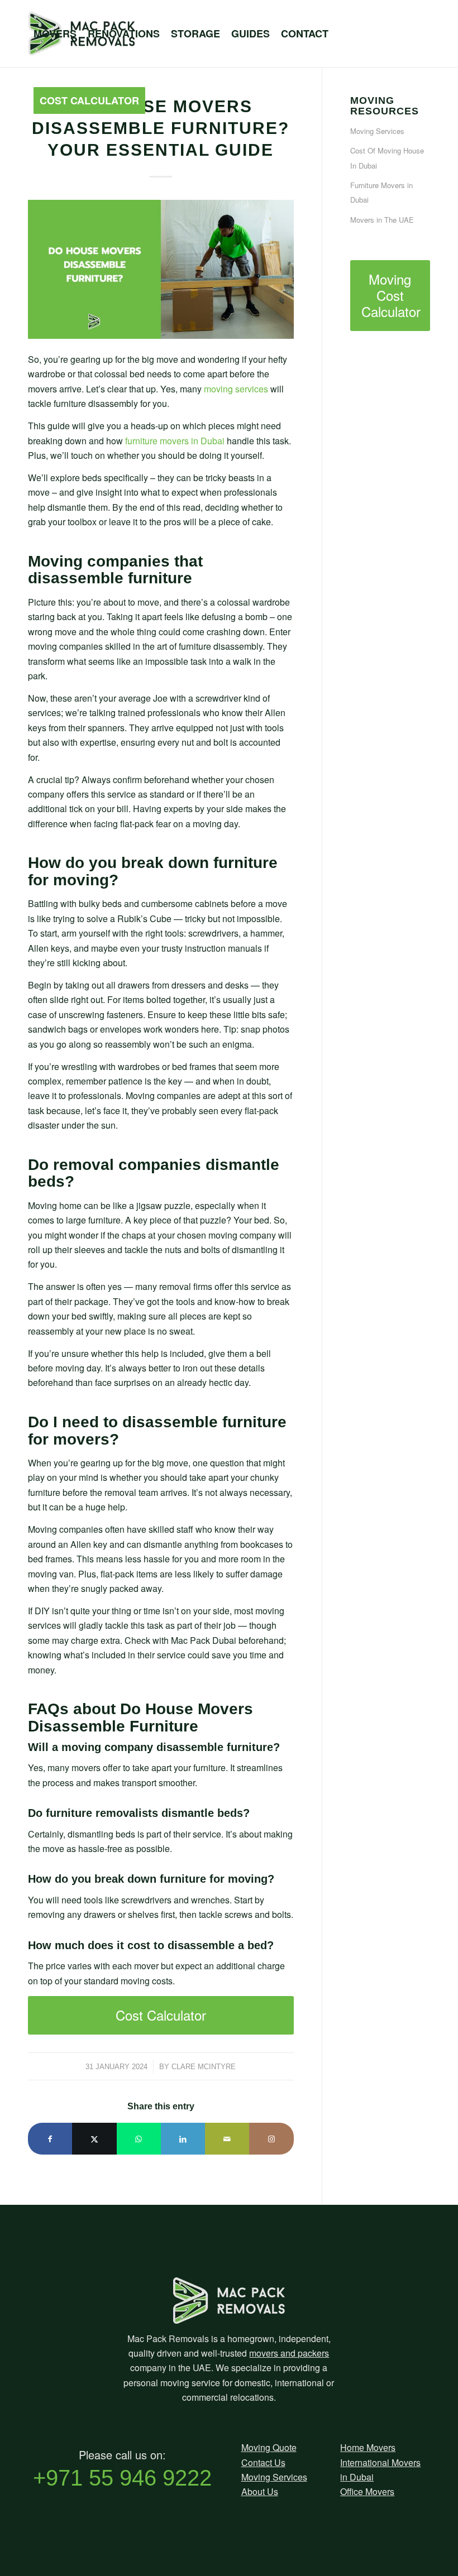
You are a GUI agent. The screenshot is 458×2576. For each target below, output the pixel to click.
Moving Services (274, 2477)
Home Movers (368, 2447)
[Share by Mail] (227, 2139)
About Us (260, 2491)
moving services (236, 389)
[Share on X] (94, 2139)
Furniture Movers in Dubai (381, 192)
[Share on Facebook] (50, 2139)
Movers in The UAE (382, 220)
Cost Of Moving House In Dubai (387, 158)
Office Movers (367, 2491)
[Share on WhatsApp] (139, 2139)
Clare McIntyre (204, 2067)
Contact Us (263, 2462)
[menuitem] (55, 33)
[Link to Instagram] (271, 2139)
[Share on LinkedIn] (183, 2139)
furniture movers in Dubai (175, 441)
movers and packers (289, 2353)
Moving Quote (269, 2447)
